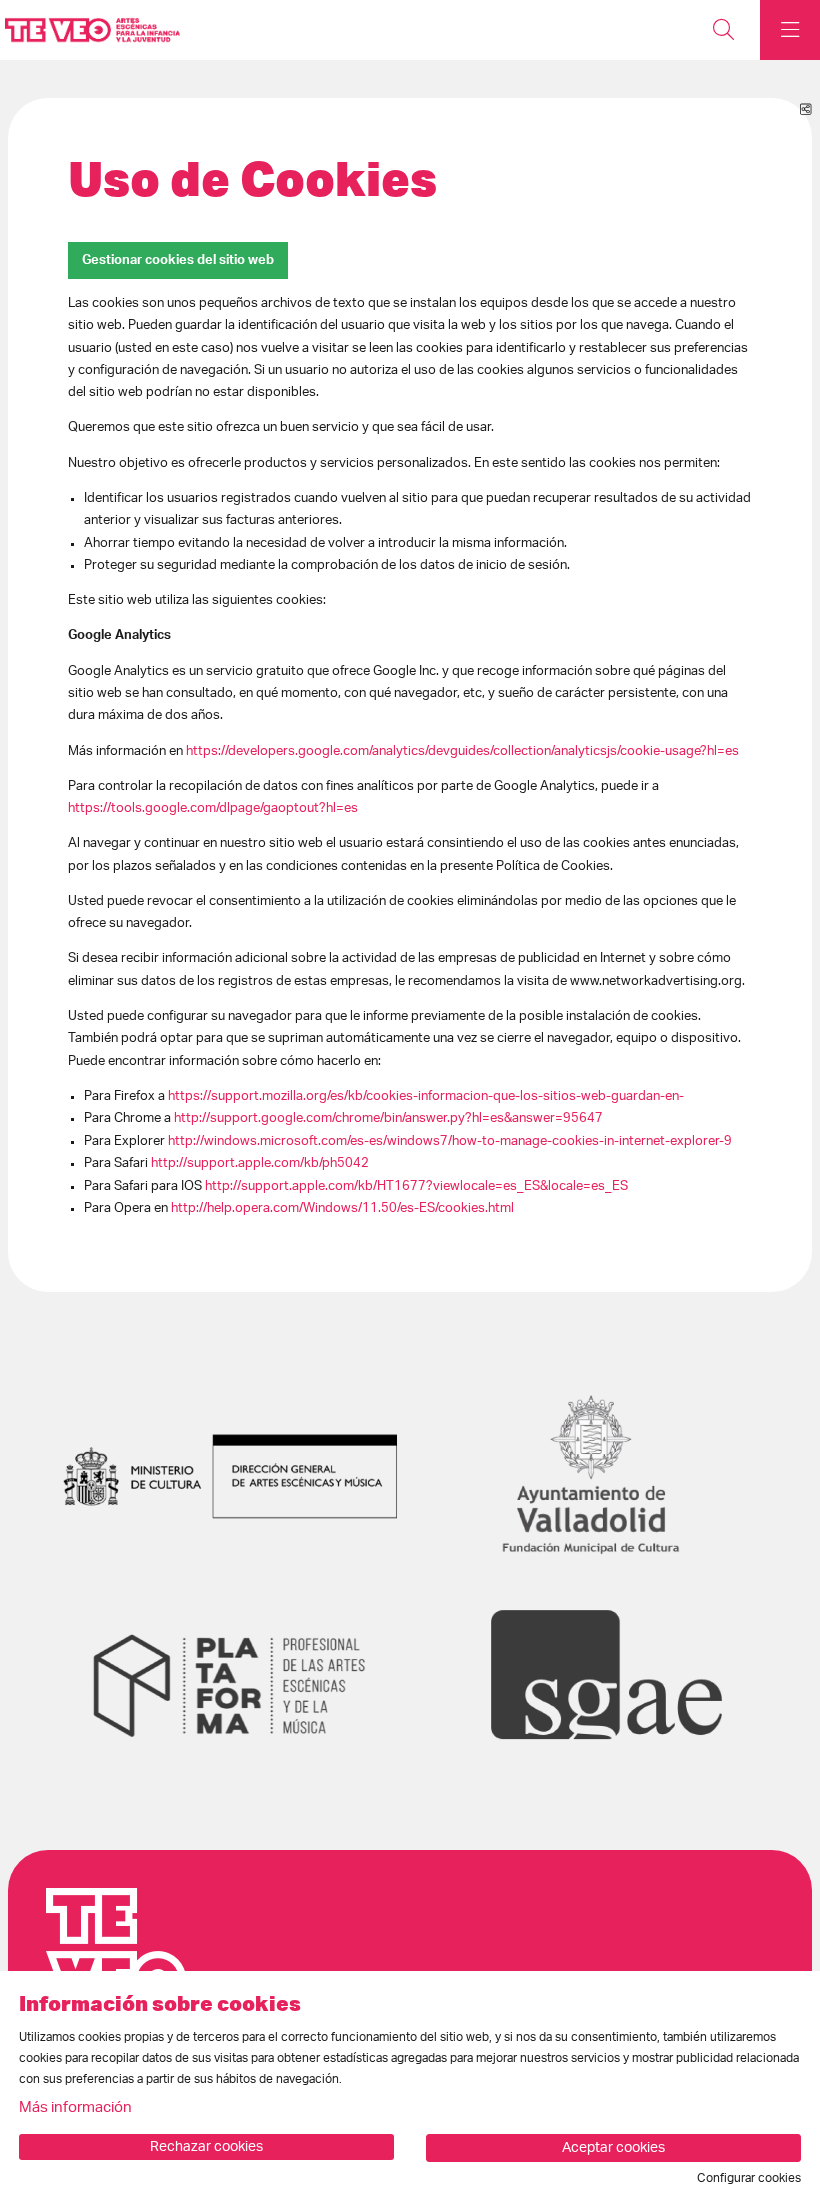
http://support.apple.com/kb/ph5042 (260, 1163)
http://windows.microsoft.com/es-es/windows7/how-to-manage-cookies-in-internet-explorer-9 (450, 1141)
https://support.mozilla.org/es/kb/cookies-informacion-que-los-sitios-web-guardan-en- (426, 1096)
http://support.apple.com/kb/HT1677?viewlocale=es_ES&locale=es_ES (416, 1186)
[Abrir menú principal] (790, 30)
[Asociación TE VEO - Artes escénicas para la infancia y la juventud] (87, 30)
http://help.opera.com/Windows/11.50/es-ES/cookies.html (342, 1208)
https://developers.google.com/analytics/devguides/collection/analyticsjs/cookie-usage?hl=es (462, 751)
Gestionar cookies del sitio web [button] (178, 260)
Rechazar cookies (206, 2147)
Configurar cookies (749, 2178)
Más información (75, 2107)
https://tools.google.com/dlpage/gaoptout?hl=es (213, 808)
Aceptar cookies (613, 2148)
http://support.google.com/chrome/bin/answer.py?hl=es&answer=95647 (388, 1118)
